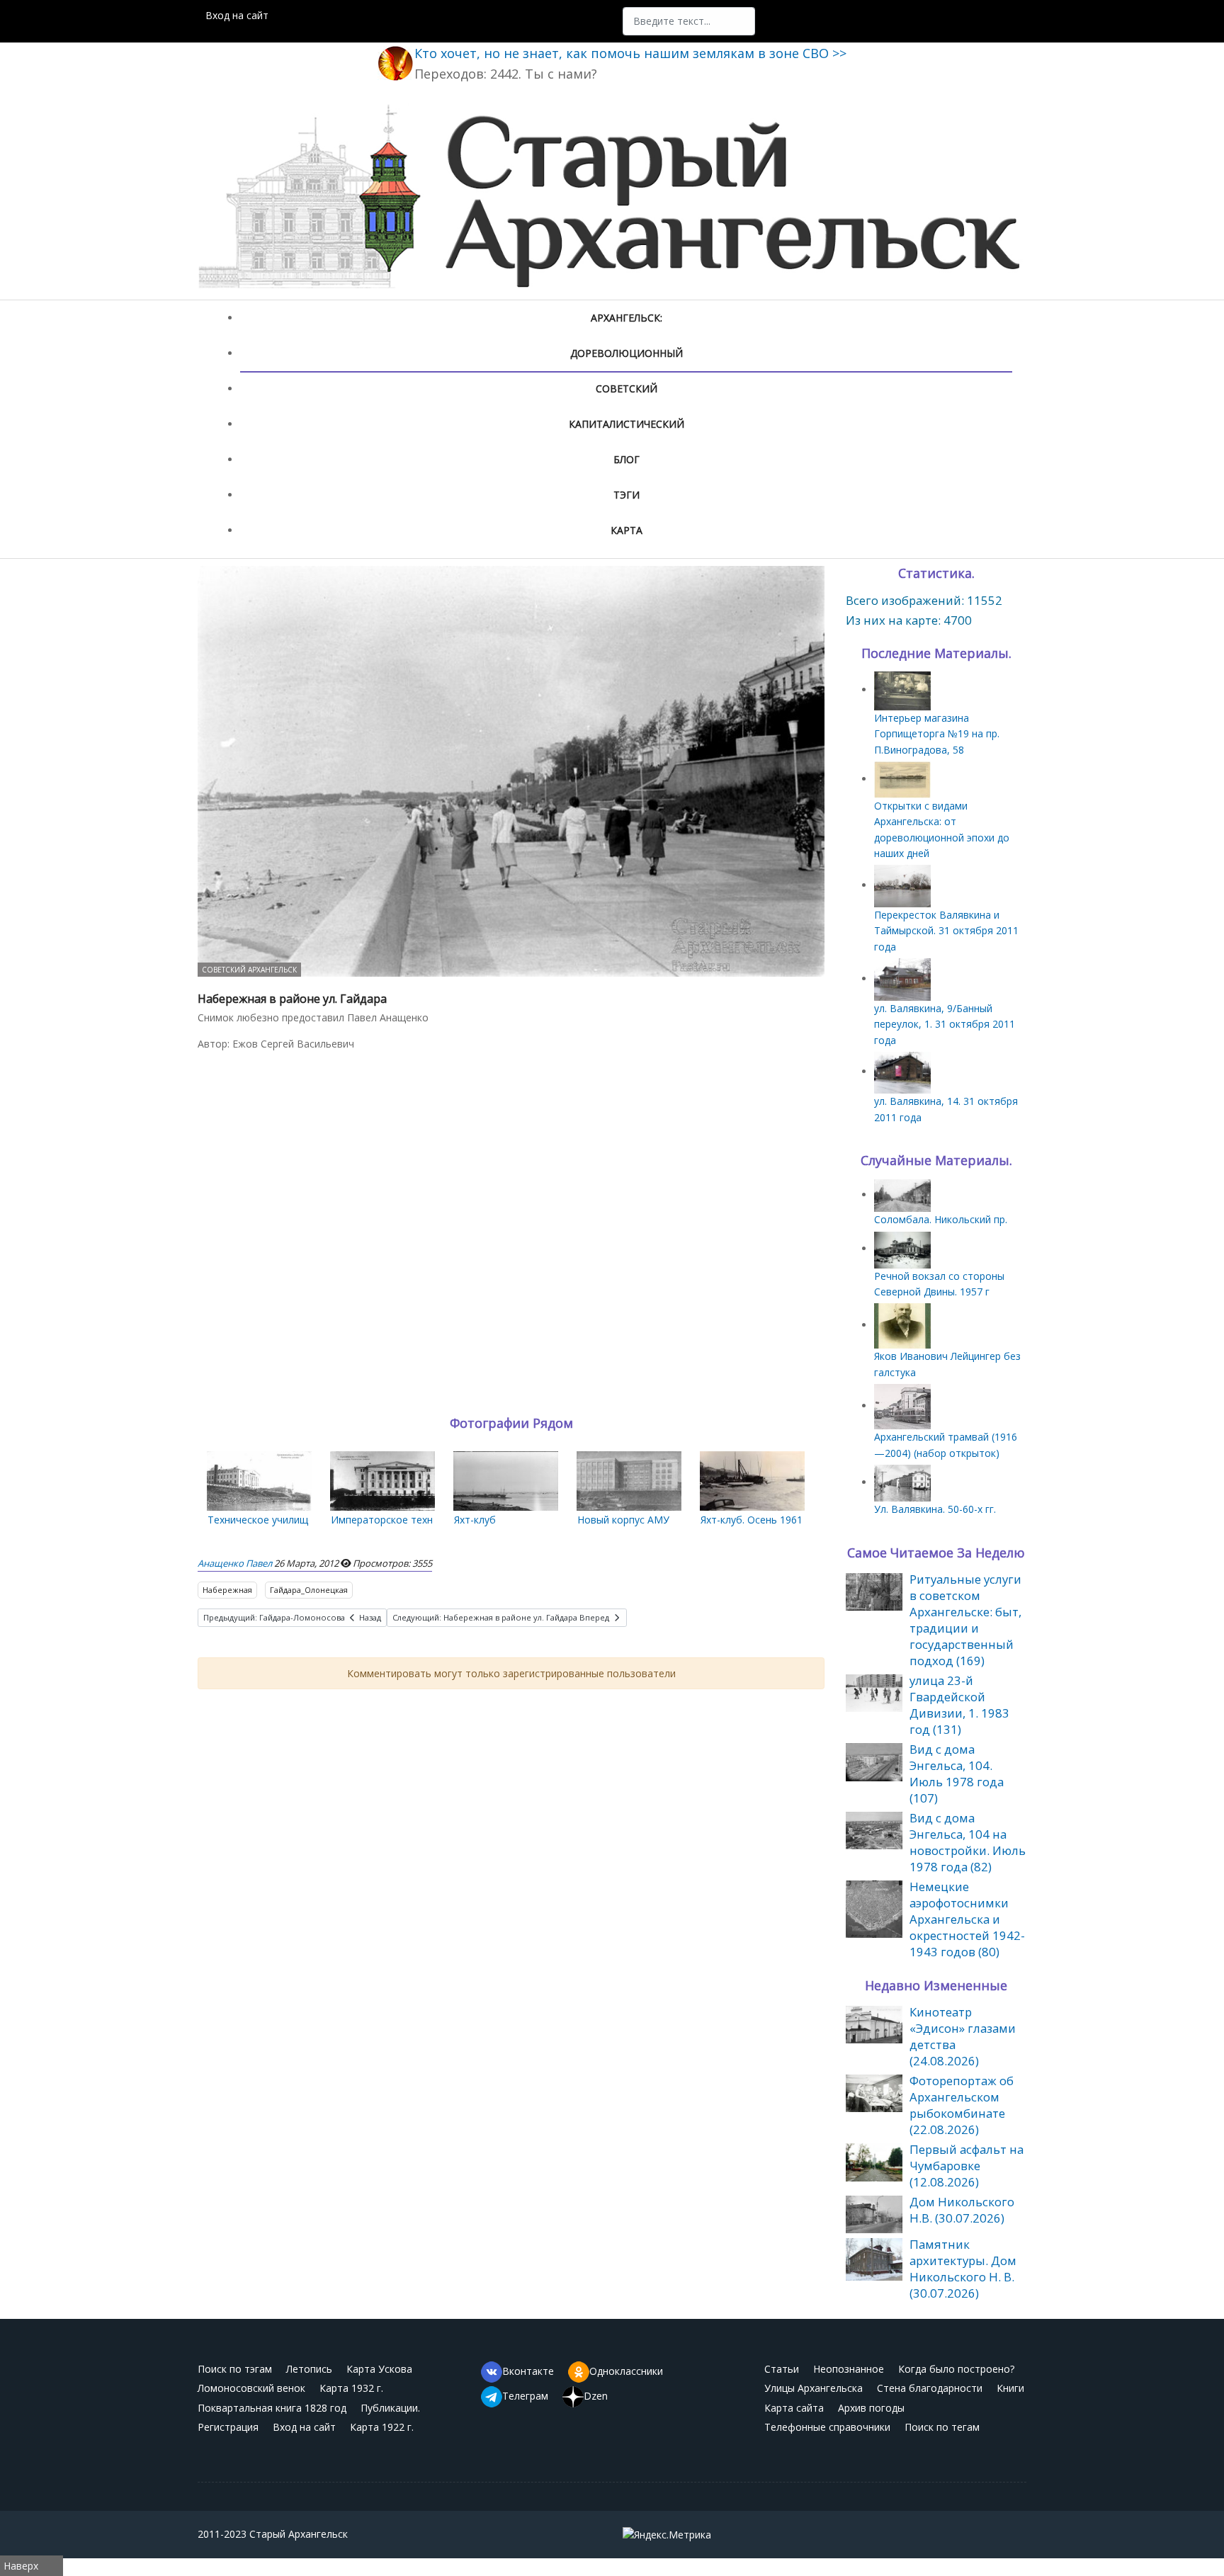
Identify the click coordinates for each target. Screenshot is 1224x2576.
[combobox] (689, 21)
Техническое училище (261, 1520)
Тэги (627, 495)
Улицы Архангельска (814, 2388)
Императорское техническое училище (424, 1520)
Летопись (309, 2369)
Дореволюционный (627, 353)
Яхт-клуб (475, 1520)
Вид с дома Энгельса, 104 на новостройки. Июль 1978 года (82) (968, 1842)
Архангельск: (627, 318)
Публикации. (390, 2408)
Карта (627, 530)
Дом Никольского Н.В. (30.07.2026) (962, 2210)
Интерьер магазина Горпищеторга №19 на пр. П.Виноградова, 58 (937, 734)
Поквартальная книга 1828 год (272, 2408)
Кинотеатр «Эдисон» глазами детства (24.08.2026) (963, 2036)
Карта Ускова (379, 2369)
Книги (1010, 2388)
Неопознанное (849, 2369)
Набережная (227, 1590)
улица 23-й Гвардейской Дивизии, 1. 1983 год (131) (959, 1705)
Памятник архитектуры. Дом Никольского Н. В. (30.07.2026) (963, 2269)
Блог (627, 459)
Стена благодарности (930, 2388)
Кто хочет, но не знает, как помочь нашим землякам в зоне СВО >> (630, 53)
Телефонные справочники (827, 2427)
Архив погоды (871, 2408)
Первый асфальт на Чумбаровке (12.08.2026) (967, 2166)
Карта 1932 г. (351, 2388)
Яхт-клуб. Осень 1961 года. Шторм (784, 1520)
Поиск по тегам (942, 2427)
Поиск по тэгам (235, 2369)
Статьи (782, 2369)
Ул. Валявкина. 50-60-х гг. (935, 1509)
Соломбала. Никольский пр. (941, 1219)
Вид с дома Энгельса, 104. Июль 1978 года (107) (957, 1774)
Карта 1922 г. (382, 2427)
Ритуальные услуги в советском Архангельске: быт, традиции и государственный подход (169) (965, 1620)
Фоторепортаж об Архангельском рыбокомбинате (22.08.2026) (962, 2105)
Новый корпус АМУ (623, 1520)
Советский (627, 388)
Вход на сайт (237, 15)
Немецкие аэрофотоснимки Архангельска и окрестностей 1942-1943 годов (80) (967, 1919)
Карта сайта (794, 2408)
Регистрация (228, 2427)
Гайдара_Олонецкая (309, 1590)
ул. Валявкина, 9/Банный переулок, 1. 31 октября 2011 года (945, 1024)
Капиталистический (627, 424)
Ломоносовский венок (251, 2388)
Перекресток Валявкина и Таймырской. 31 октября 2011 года (946, 931)
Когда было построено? (956, 2369)
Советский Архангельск (249, 970)
